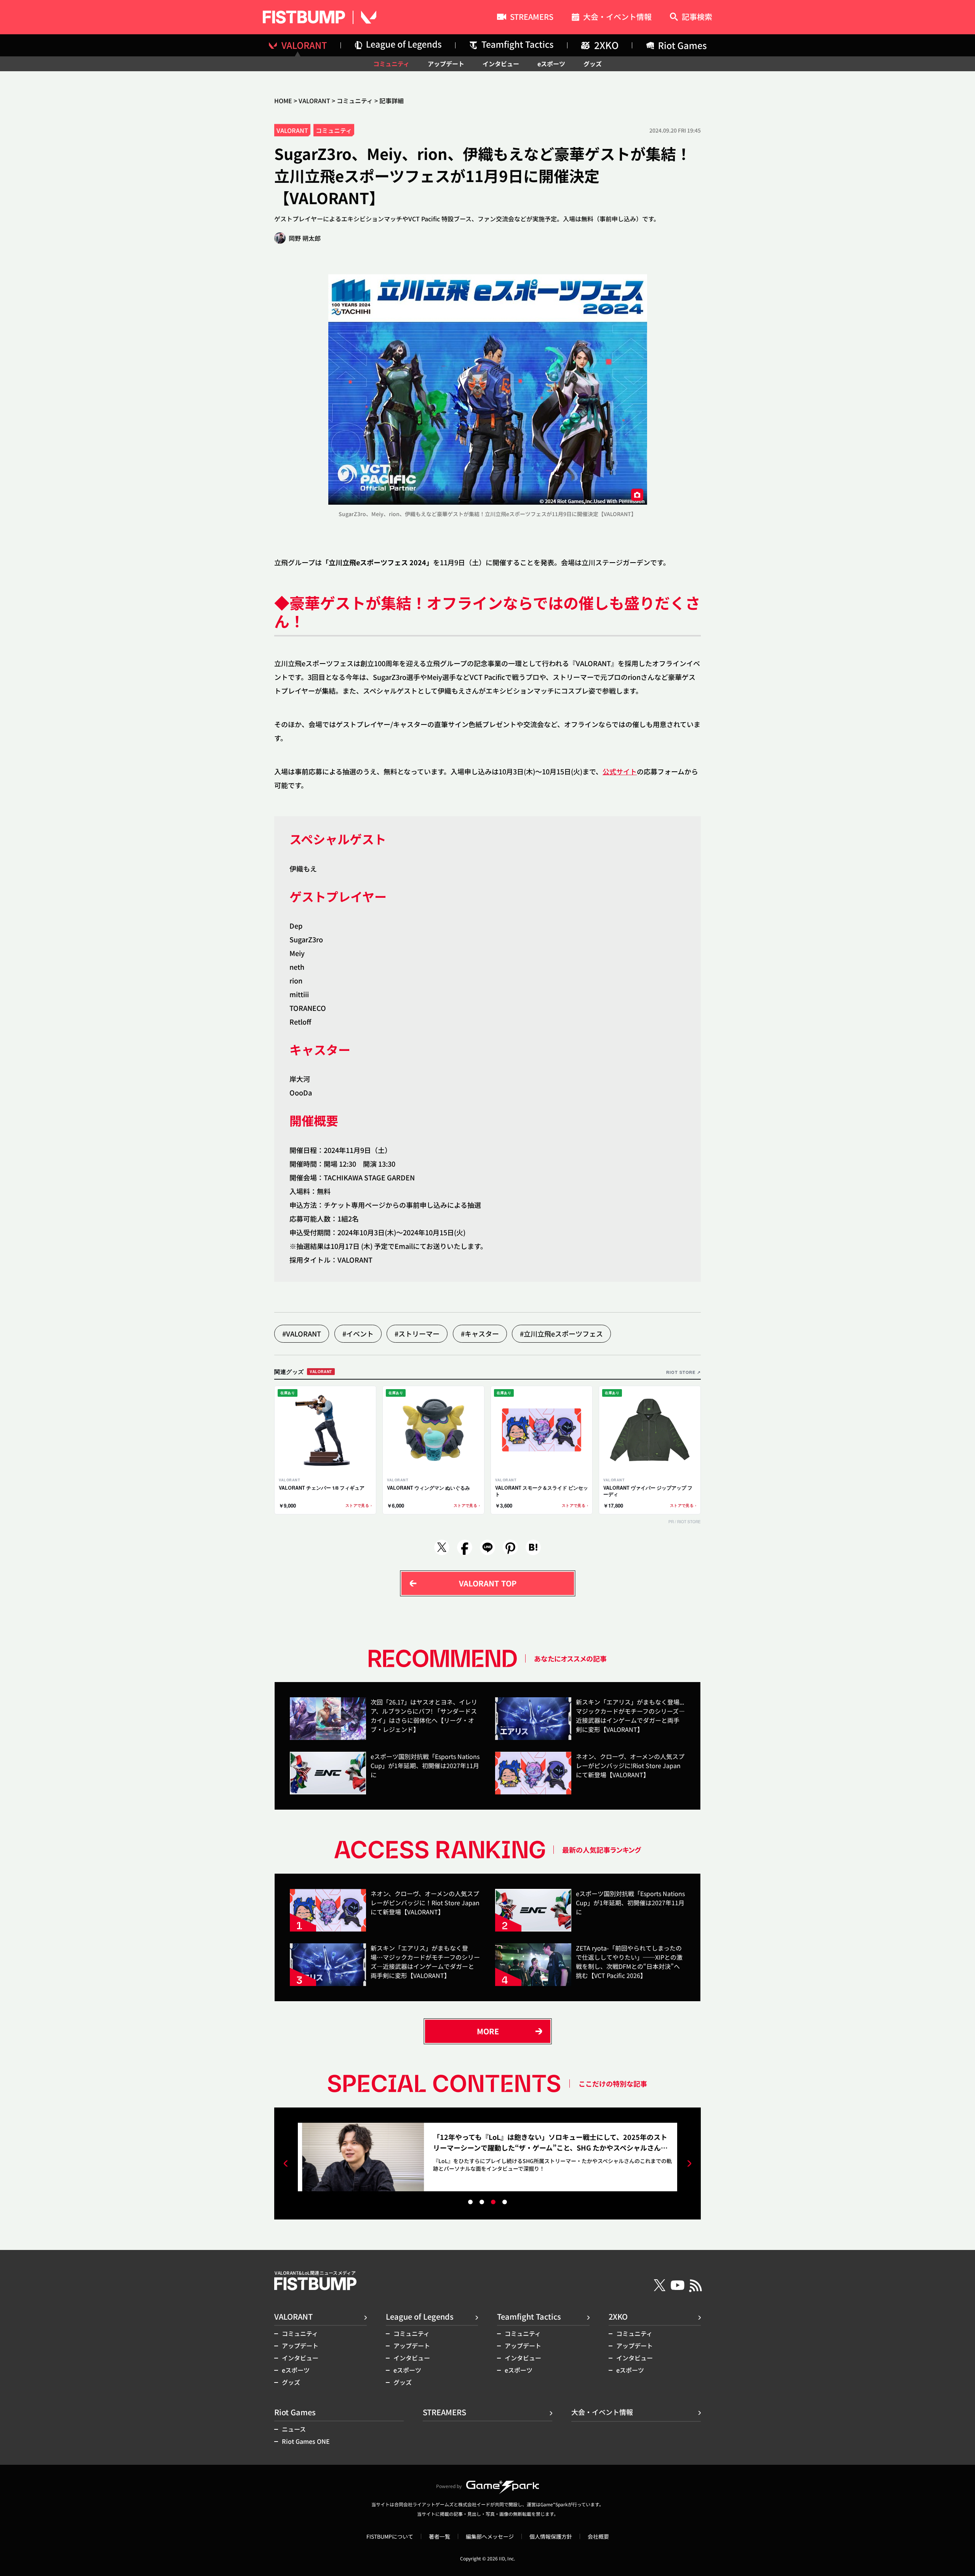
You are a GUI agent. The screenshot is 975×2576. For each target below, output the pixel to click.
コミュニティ (391, 64)
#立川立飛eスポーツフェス (561, 1334)
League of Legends (420, 2316)
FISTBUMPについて (390, 2536)
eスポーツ (551, 64)
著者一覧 (440, 2536)
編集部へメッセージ (490, 2536)
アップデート (446, 64)
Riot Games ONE (306, 2441)
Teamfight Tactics (529, 2316)
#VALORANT (302, 1334)
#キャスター (480, 1334)
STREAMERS (532, 18)
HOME (283, 101)
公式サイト (620, 771)
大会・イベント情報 (617, 18)
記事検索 (697, 17)
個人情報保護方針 (551, 2536)
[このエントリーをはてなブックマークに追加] (533, 1547)
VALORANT (314, 101)
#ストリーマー (417, 1334)
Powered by (449, 2486)
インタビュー (501, 64)
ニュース (294, 2429)
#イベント (358, 1334)
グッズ (593, 64)
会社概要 (598, 2536)
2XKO (618, 2316)
